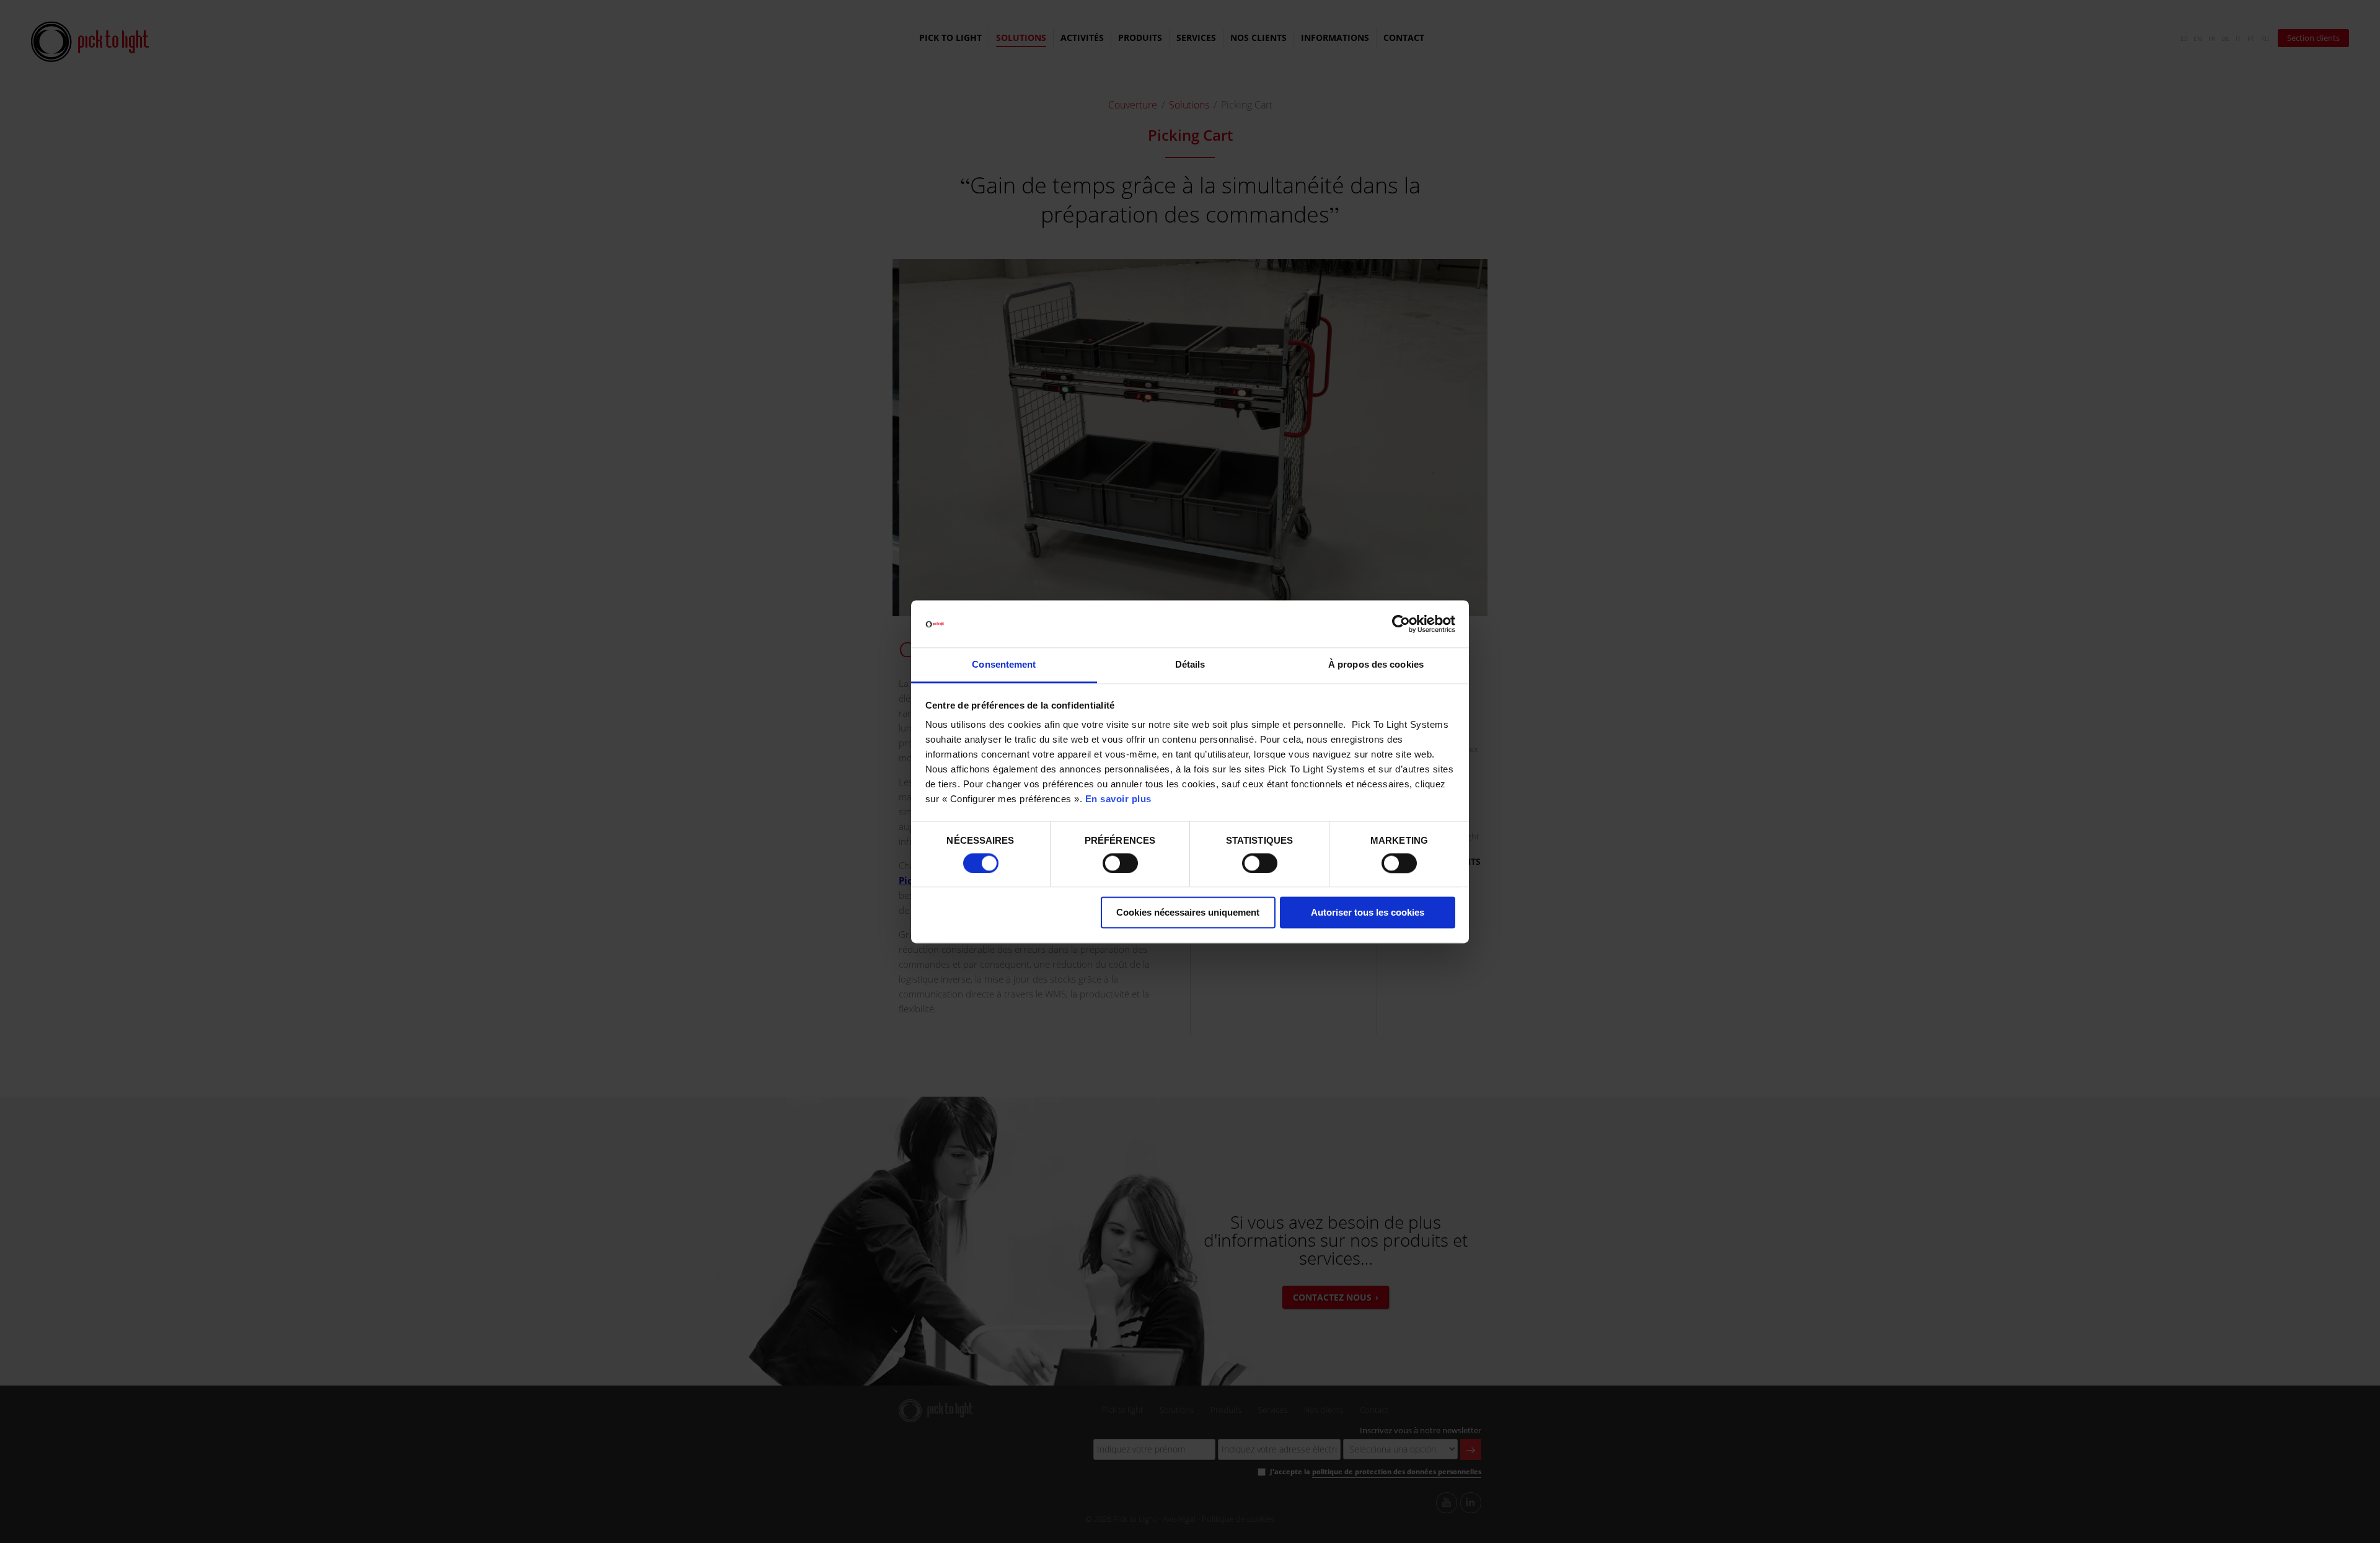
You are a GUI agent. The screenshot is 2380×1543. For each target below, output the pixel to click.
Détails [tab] (1190, 665)
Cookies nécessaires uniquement (1188, 913)
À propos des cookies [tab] (1376, 665)
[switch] (1120, 863)
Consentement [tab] (1004, 665)
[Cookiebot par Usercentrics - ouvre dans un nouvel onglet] (1401, 624)
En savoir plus (1118, 799)
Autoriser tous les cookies (1368, 913)
